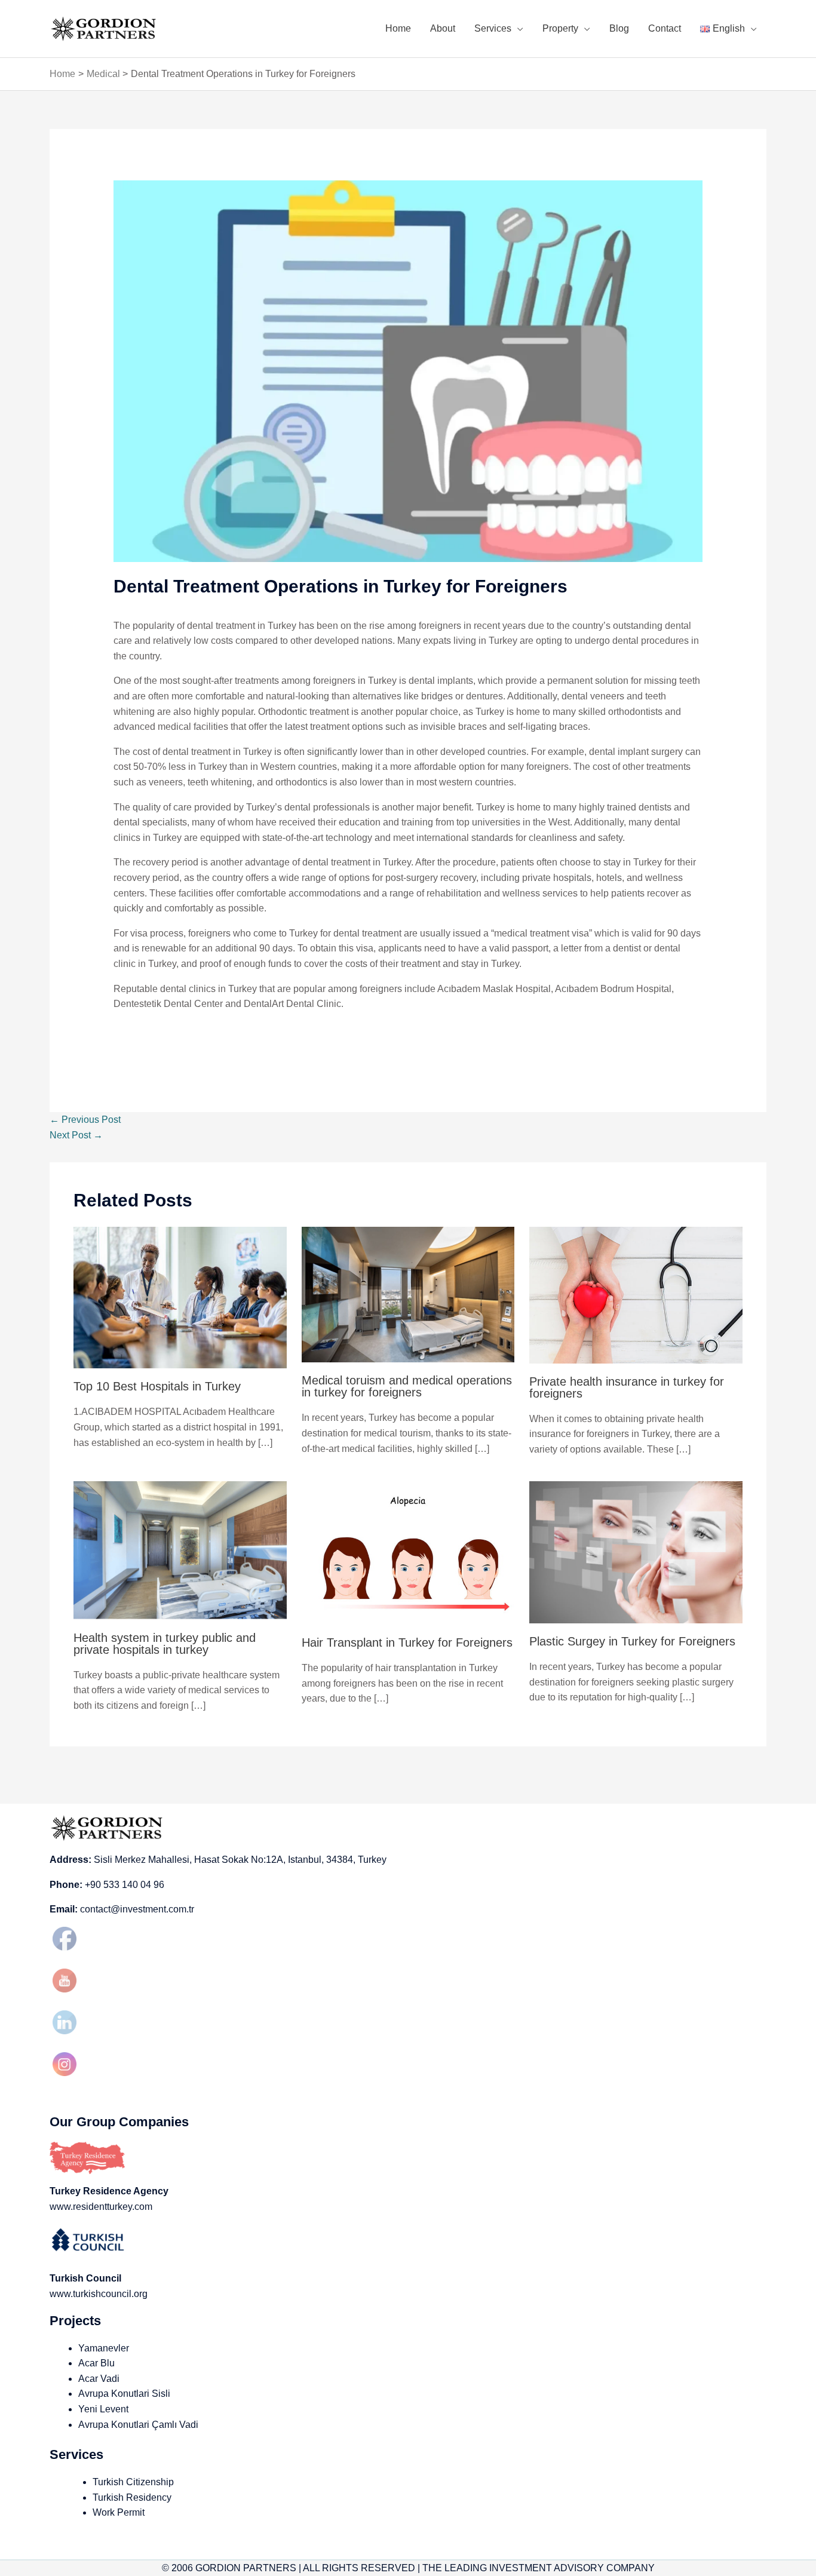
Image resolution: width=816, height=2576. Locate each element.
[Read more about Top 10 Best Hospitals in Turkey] (180, 1297)
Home (398, 28)
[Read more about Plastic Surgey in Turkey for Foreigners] (636, 1552)
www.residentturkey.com (101, 2207)
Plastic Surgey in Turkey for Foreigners (632, 1641)
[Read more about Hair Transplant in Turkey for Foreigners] (408, 1553)
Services (493, 28)
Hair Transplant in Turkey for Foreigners (407, 1642)
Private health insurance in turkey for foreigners (627, 1387)
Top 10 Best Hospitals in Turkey (157, 1386)
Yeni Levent (103, 2409)
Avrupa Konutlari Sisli (124, 2394)
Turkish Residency (132, 2497)
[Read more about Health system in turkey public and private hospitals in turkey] (180, 1550)
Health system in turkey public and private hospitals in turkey (165, 1644)
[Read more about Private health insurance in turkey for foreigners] (636, 1294)
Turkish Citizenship (133, 2482)
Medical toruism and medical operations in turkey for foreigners (407, 1386)
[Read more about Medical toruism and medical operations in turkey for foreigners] (408, 1294)
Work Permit (119, 2512)
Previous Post (85, 1120)
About (443, 28)
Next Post (76, 1135)
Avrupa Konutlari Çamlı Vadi (138, 2425)
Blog (619, 28)
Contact (665, 28)
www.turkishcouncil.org (99, 2294)
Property (560, 28)
